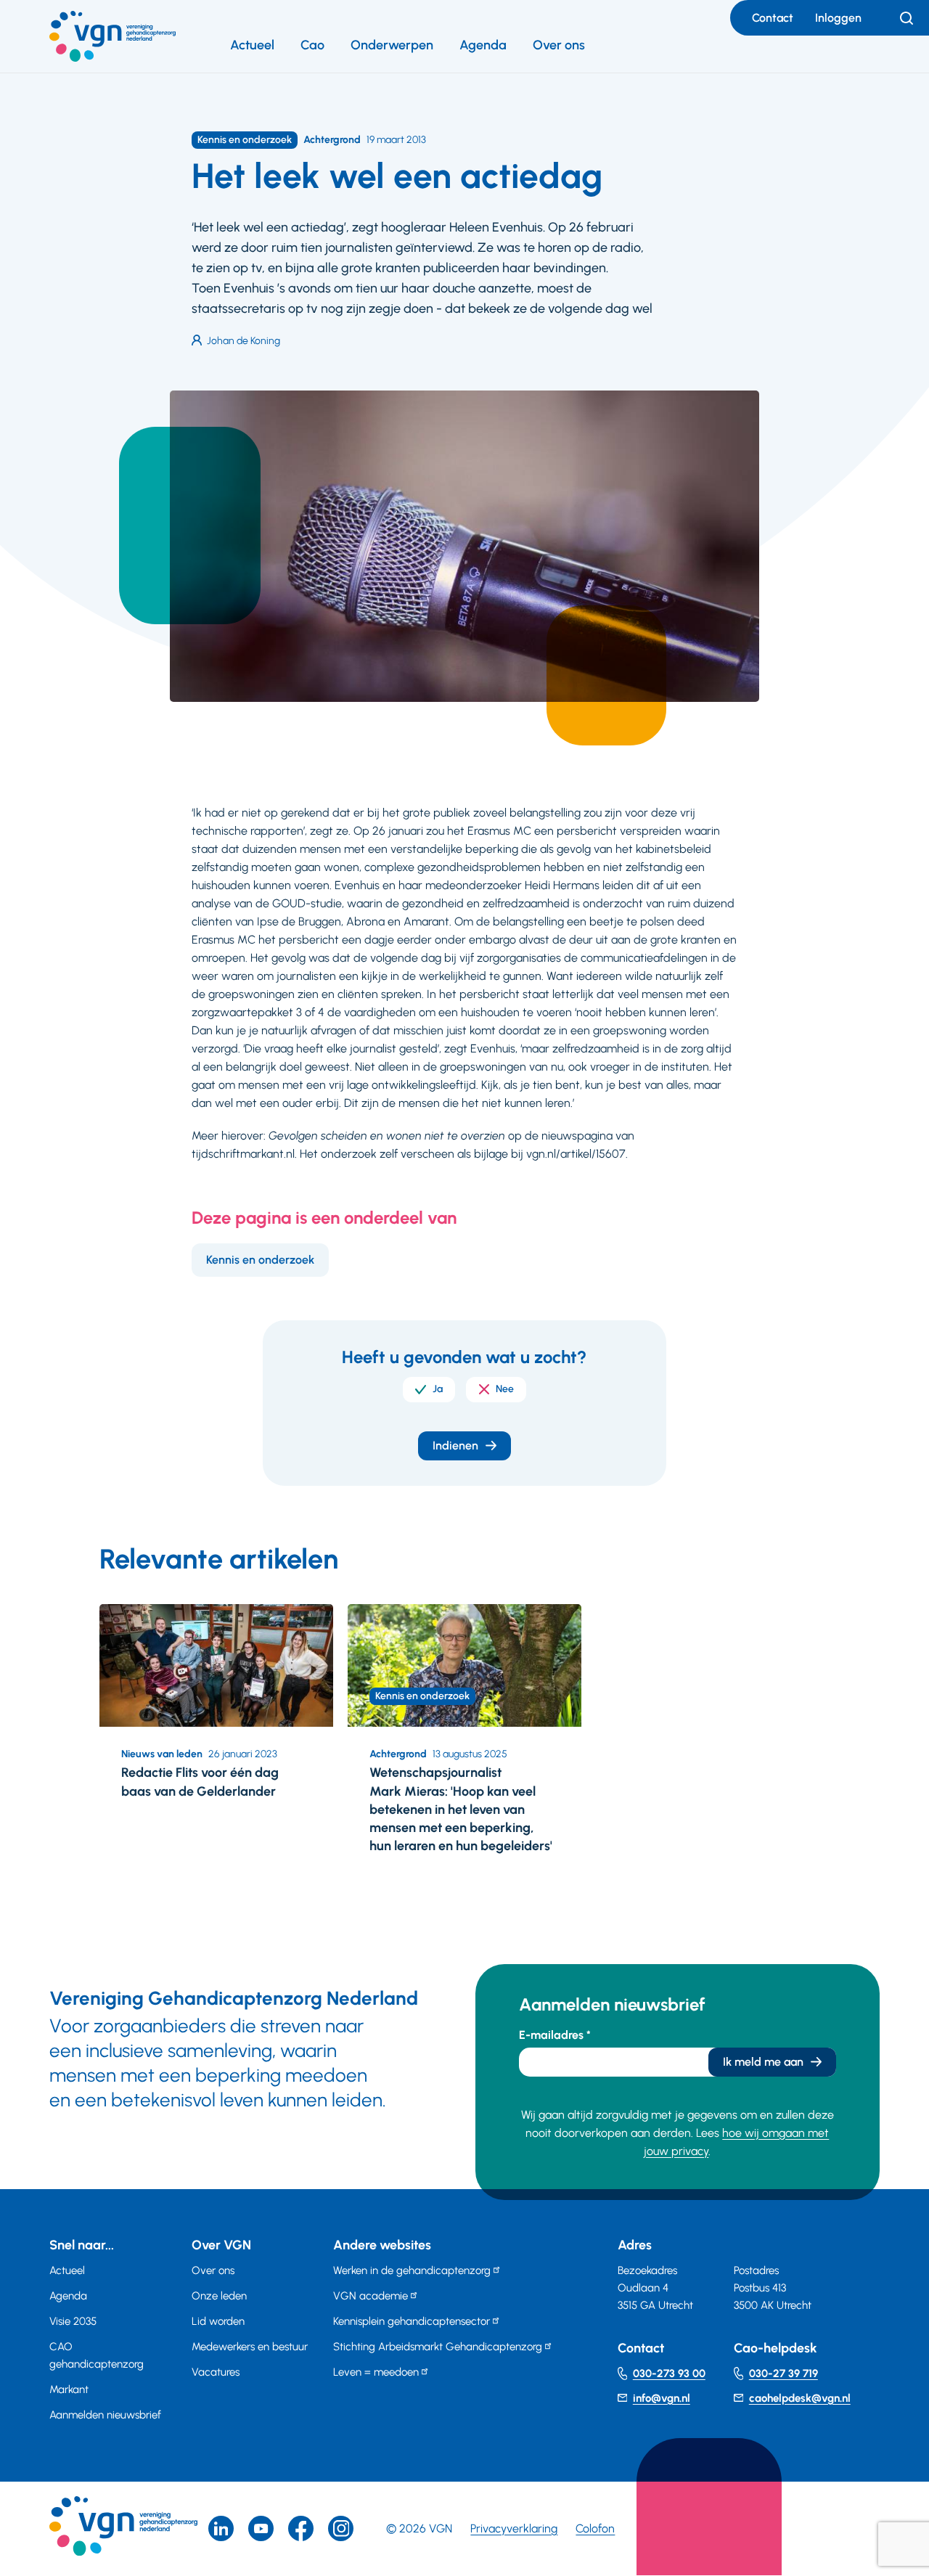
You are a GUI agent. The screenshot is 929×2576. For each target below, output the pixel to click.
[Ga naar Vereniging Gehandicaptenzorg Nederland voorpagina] (112, 36)
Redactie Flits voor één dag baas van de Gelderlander (200, 1782)
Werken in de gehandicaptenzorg (412, 2270)
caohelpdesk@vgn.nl (800, 2398)
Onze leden (219, 2296)
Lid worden (218, 2321)
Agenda (483, 45)
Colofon (595, 2528)
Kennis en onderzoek (260, 1260)
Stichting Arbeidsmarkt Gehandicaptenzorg (438, 2347)
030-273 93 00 (669, 2373)
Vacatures (216, 2372)
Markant (69, 2389)
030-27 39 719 (783, 2373)
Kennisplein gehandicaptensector (412, 2321)
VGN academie (371, 2296)
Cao (312, 45)
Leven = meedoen (376, 2372)
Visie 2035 (73, 2321)
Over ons (559, 45)
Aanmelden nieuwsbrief (105, 2415)
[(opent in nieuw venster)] (301, 2528)
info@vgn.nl (662, 2398)
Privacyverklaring (514, 2528)
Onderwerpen (392, 45)
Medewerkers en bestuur (250, 2347)
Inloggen (838, 18)
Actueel (252, 45)
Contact (773, 18)
